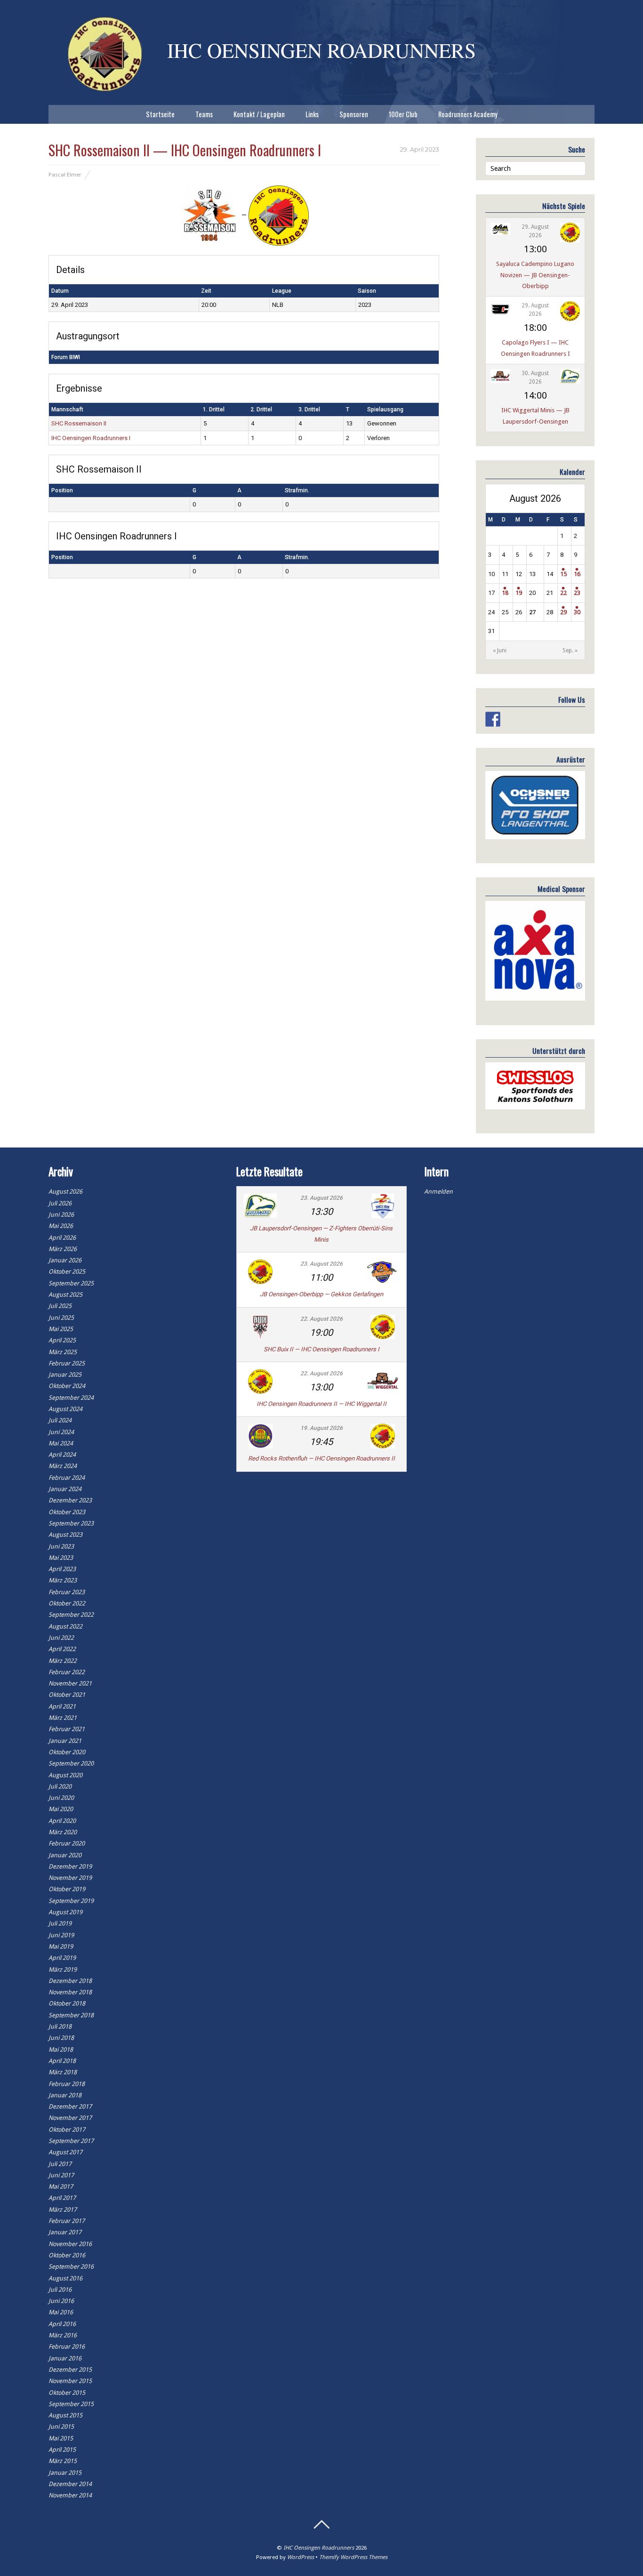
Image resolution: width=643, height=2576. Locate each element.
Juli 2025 (60, 1306)
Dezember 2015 (70, 2370)
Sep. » (570, 650)
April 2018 (62, 2061)
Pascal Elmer (65, 175)
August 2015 (65, 2415)
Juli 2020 (60, 1786)
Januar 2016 (65, 2358)
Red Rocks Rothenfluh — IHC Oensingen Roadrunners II (321, 1458)
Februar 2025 (67, 1363)
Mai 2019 (61, 1946)
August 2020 (65, 1775)
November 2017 (70, 2118)
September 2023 (71, 1523)
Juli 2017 (60, 2164)
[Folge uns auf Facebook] (493, 719)
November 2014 (70, 2495)
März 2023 (63, 1580)
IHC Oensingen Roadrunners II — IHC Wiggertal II (321, 1404)
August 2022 (65, 1626)
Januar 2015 (65, 2473)
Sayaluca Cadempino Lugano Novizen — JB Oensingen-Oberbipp (535, 275)
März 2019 (63, 1970)
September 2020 (71, 1763)
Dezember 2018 (70, 1981)
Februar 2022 (67, 1672)
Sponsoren (354, 114)
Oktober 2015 (67, 2393)
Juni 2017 (61, 2175)
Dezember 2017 (70, 2107)
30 (577, 612)
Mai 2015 (61, 2438)
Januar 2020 (65, 1855)
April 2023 (62, 1569)
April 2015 (62, 2450)
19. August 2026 (321, 1428)
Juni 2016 (61, 2301)
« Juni (500, 650)
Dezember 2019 (70, 1866)
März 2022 (63, 1661)
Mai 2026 (61, 1226)
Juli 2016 (60, 2290)
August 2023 (65, 1535)
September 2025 (71, 1283)
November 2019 (70, 1878)
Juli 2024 (60, 1420)
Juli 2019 (60, 1923)
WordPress (301, 2557)
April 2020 (62, 1821)
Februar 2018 (67, 2084)
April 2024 (62, 1455)
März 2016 (63, 2335)
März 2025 (63, 1352)
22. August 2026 (321, 1319)
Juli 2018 (60, 2026)
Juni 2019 (61, 1935)
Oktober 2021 (67, 1695)
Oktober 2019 (67, 1889)
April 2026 (62, 1238)
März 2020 (63, 1832)
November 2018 (70, 1992)
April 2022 (62, 1649)
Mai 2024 (61, 1443)
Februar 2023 (67, 1592)
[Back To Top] (321, 2525)
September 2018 (71, 2015)
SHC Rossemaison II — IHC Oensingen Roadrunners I (185, 150)
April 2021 (62, 1706)
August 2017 (65, 2152)
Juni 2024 (61, 1432)
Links (312, 114)
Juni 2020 (61, 1798)
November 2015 (70, 2381)
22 (563, 593)
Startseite (160, 114)
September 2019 (71, 1901)
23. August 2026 (321, 1198)
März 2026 (63, 1249)
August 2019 (65, 1912)
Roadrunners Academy (468, 114)
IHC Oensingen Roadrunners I (91, 438)
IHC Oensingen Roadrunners (319, 2548)
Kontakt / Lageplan (259, 114)
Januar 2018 (65, 2095)
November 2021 (70, 1683)
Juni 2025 (61, 1318)
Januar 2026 (65, 1260)
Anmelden (438, 1192)
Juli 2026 (60, 1203)
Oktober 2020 (67, 1752)
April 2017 (62, 2198)
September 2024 (71, 1398)
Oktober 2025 (67, 1272)
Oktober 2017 (67, 2130)
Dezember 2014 (70, 2484)
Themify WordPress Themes (353, 2557)
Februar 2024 (67, 1478)
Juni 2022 (61, 1638)
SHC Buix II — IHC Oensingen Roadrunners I (321, 1349)
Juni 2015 (61, 2427)
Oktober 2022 (67, 1603)
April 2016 (62, 2324)
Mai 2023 (61, 1558)
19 (519, 593)
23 (577, 593)
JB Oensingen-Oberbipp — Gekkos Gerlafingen (321, 1294)
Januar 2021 (65, 1741)
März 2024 (63, 1466)
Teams (204, 114)
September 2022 (71, 1615)
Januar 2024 (65, 1489)
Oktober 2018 (67, 2003)
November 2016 (70, 2244)
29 (563, 612)
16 (577, 574)
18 (505, 593)
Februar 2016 (67, 2347)
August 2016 (65, 2278)
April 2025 (62, 1340)
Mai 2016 (61, 2312)
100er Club (403, 114)
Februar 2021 (67, 1729)
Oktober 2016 (67, 2255)
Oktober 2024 (67, 1386)
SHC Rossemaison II (79, 423)
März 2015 (63, 2461)
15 (563, 574)
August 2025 (65, 1295)
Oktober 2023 (67, 1512)
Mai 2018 (61, 2050)
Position (62, 490)
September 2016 (71, 2267)
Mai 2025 (61, 1329)
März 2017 (63, 2210)
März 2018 (63, 2072)
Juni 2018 (61, 2038)
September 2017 (71, 2141)
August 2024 (65, 1409)
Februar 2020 (67, 1843)
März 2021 (63, 1718)
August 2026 (65, 1192)
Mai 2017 (61, 2187)
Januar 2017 (65, 2232)
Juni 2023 (61, 1546)
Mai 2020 (61, 1809)
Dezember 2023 (70, 1500)
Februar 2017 (67, 2221)
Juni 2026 (61, 1215)
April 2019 (62, 1958)
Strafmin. (297, 490)
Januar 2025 (65, 1375)
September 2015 (71, 2404)
